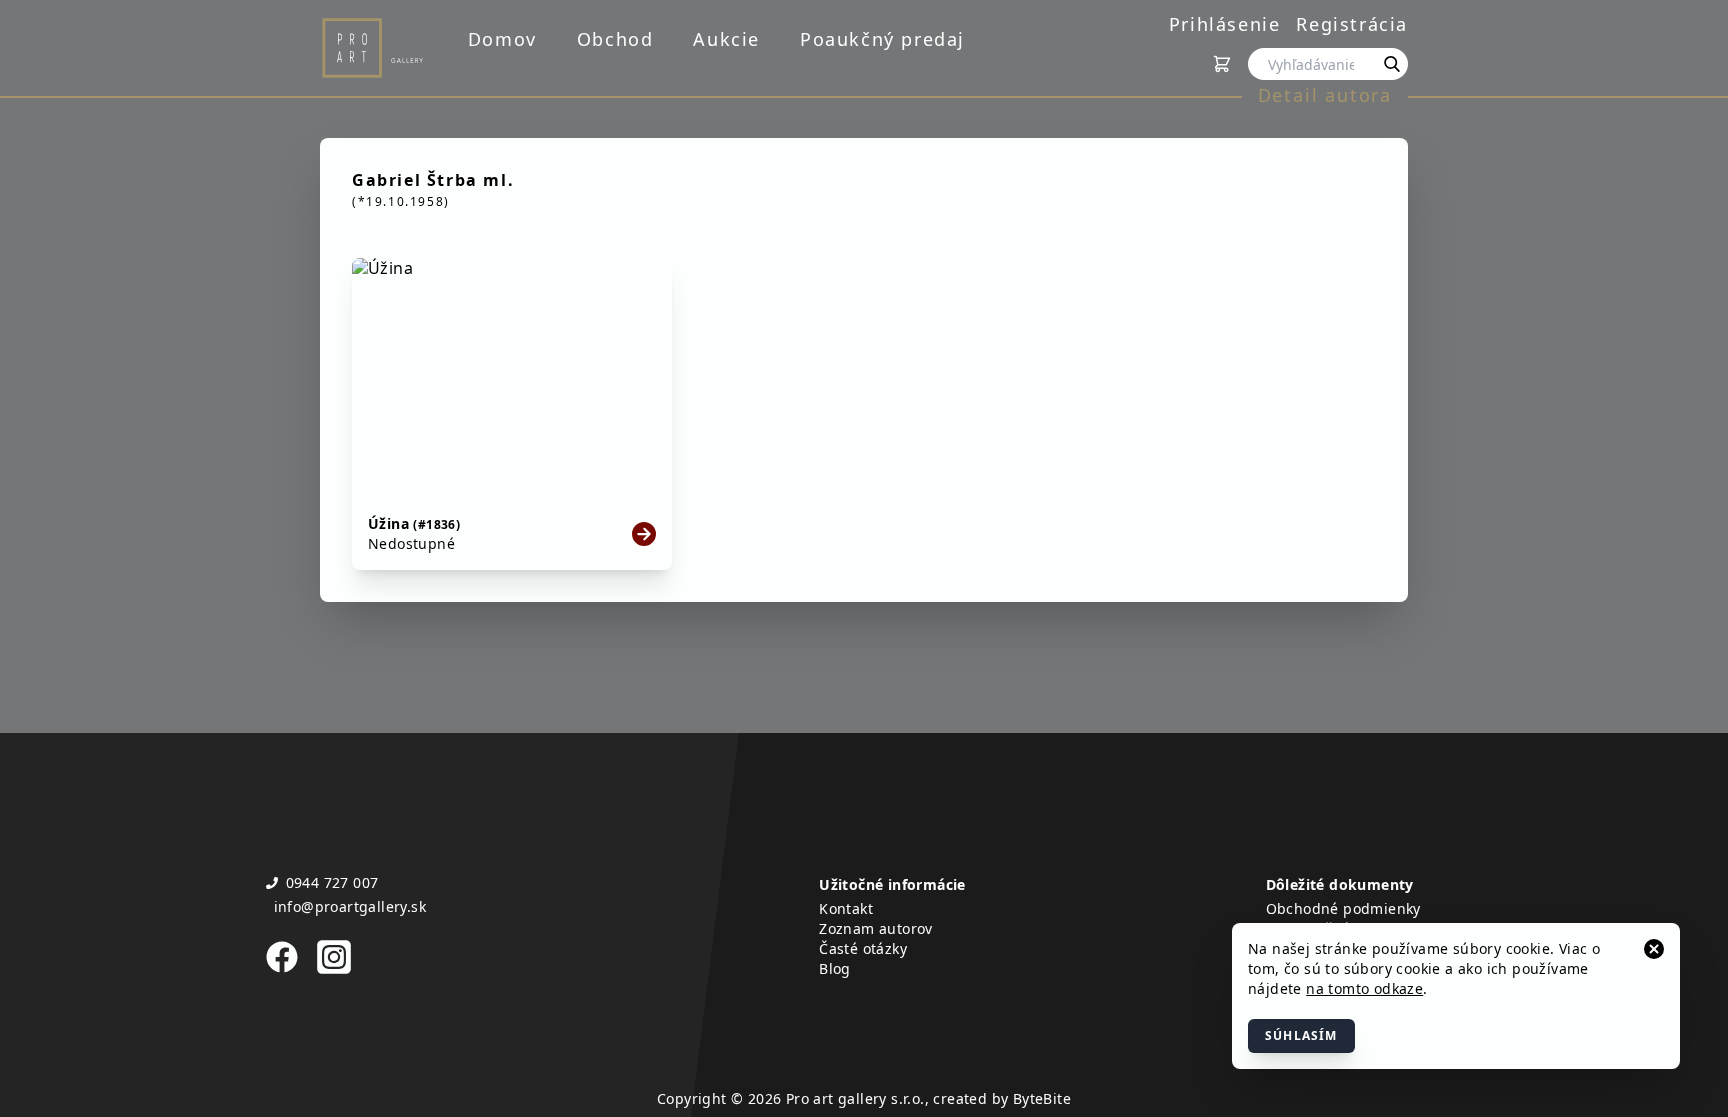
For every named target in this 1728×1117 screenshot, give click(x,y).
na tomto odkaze (1364, 988)
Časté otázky (863, 948)
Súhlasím (1301, 1035)
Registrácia (1352, 24)
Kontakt (846, 908)
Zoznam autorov (876, 928)
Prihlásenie (1225, 24)
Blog (835, 968)
